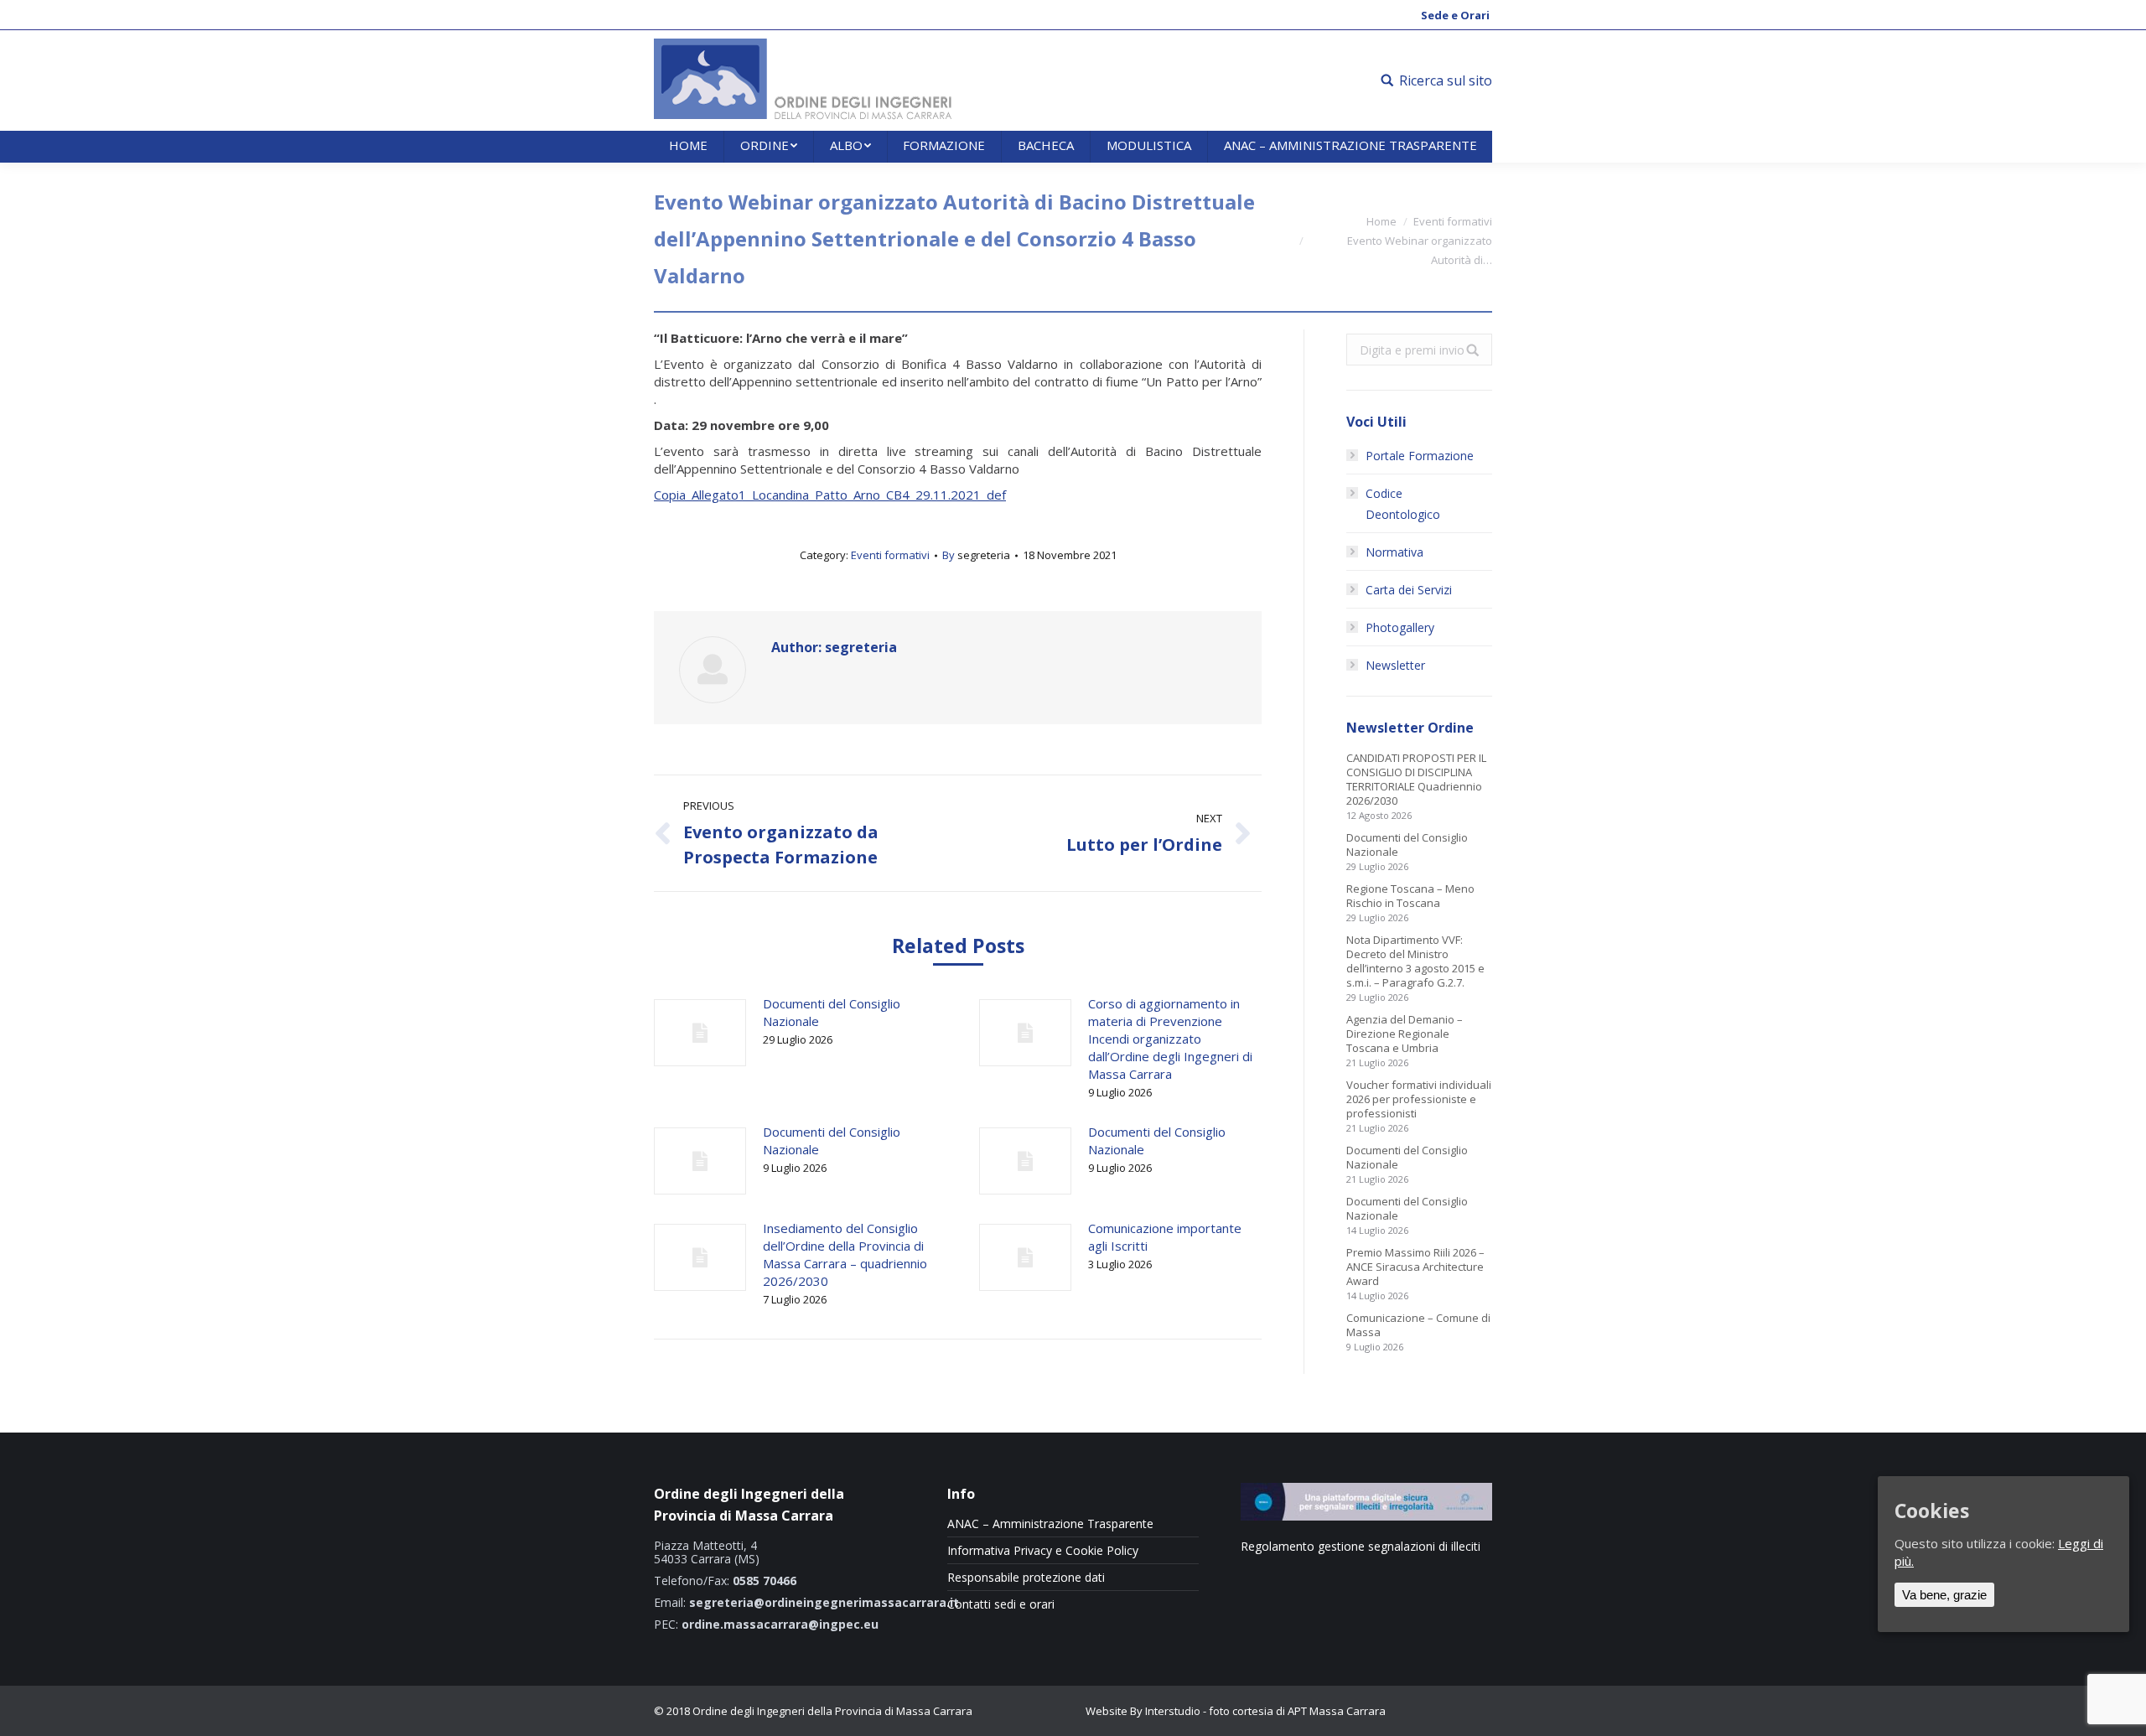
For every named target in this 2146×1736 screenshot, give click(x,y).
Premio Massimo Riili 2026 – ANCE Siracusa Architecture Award (1415, 1267)
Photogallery (1400, 627)
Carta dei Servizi (1409, 590)
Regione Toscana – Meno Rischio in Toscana (1410, 896)
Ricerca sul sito (1446, 80)
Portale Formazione (1420, 456)
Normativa (1394, 552)
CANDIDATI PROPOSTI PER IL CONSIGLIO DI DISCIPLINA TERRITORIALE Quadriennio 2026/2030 (1416, 780)
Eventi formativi (1453, 221)
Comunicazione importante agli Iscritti (1165, 1237)
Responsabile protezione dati (1026, 1578)
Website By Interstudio (1143, 1711)
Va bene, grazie (1944, 1595)
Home (1381, 221)
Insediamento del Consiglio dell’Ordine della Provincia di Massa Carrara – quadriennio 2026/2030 (845, 1254)
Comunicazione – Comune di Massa (1418, 1325)
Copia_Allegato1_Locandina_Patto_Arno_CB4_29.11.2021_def (830, 495)
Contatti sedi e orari (1001, 1604)
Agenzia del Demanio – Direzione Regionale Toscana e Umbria (1405, 1034)
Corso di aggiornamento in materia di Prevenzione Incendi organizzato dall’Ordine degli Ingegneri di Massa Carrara (1170, 1039)
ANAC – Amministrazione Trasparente (1050, 1524)
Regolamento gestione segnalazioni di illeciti (1361, 1546)
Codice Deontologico (1403, 504)
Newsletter (1395, 665)
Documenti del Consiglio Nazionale (832, 1012)
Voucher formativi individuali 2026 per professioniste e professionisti (1419, 1099)
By (976, 555)
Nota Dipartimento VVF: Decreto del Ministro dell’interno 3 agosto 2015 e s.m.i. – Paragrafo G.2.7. (1415, 961)
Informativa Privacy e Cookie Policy (1043, 1551)
